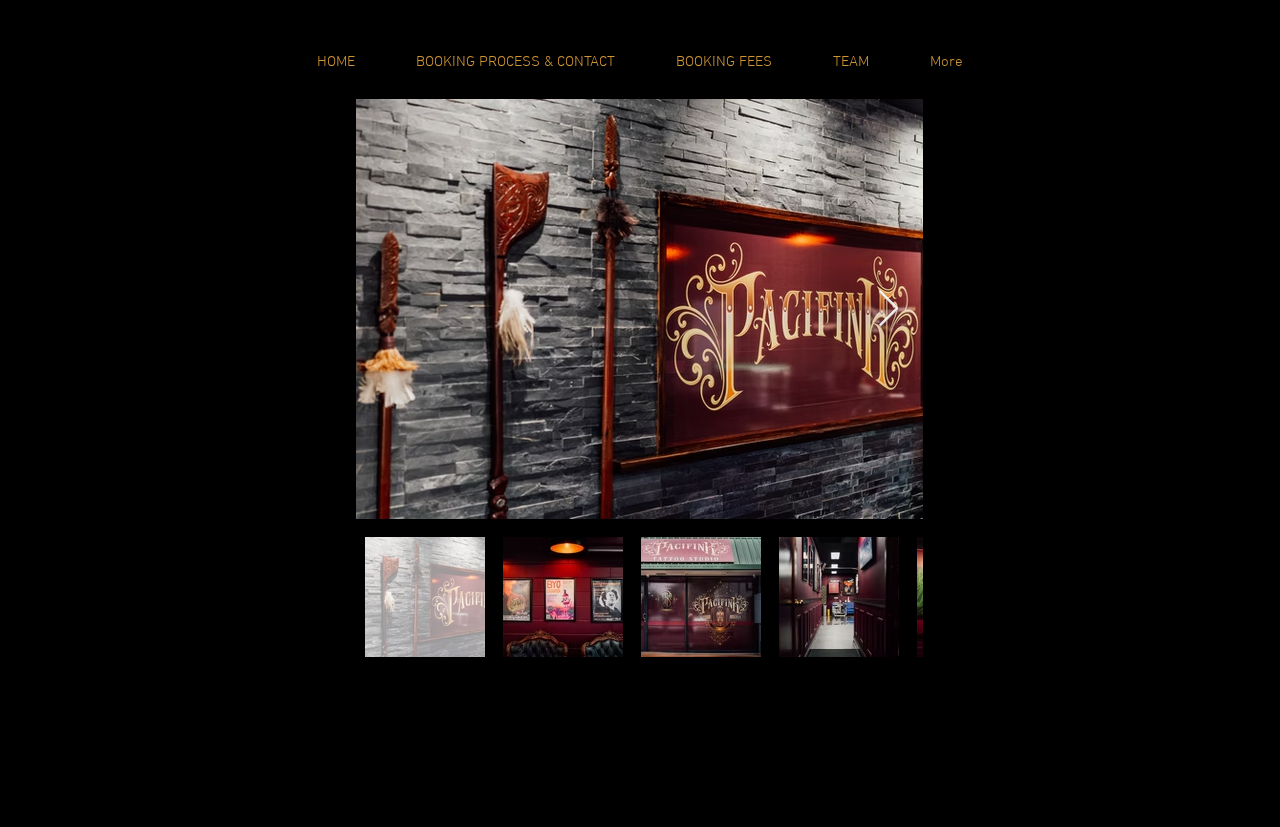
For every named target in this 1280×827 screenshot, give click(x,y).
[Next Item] (888, 309)
